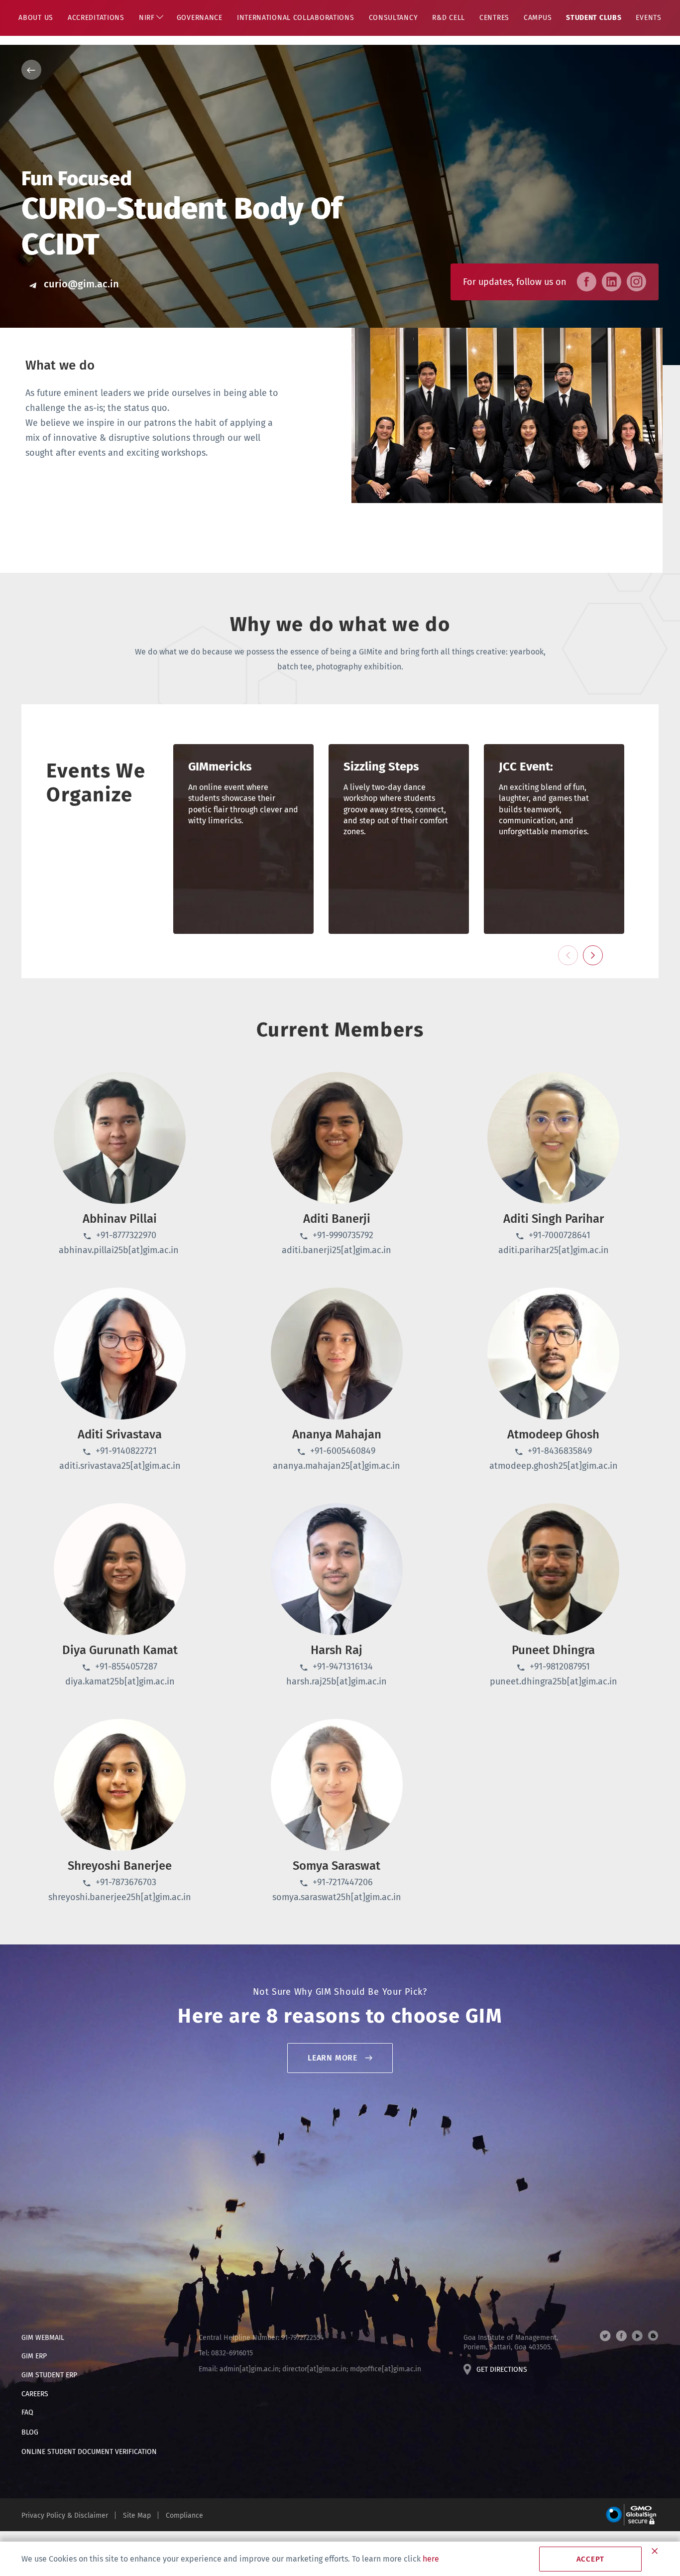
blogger (653, 2336)
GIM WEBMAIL (43, 2338)
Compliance (184, 2515)
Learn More (333, 2058)
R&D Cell (449, 18)
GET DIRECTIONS (502, 2370)
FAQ (27, 2412)
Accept (591, 2559)
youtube (637, 2336)
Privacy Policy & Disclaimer (65, 2515)
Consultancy (394, 18)
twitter (605, 2336)
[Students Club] (340, 70)
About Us (36, 18)
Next (593, 955)
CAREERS (35, 2394)
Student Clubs (594, 18)
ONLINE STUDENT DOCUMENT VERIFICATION (89, 2452)
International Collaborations (296, 18)
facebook (621, 2336)
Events (648, 18)
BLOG (30, 2432)
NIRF (147, 18)
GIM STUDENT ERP (49, 2375)
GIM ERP (34, 2356)
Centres (494, 18)
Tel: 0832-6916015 (226, 2353)
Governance (200, 18)
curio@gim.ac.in (81, 284)
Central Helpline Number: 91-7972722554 (261, 2338)
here (431, 2559)
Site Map (137, 2515)
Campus (538, 18)
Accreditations (96, 18)
